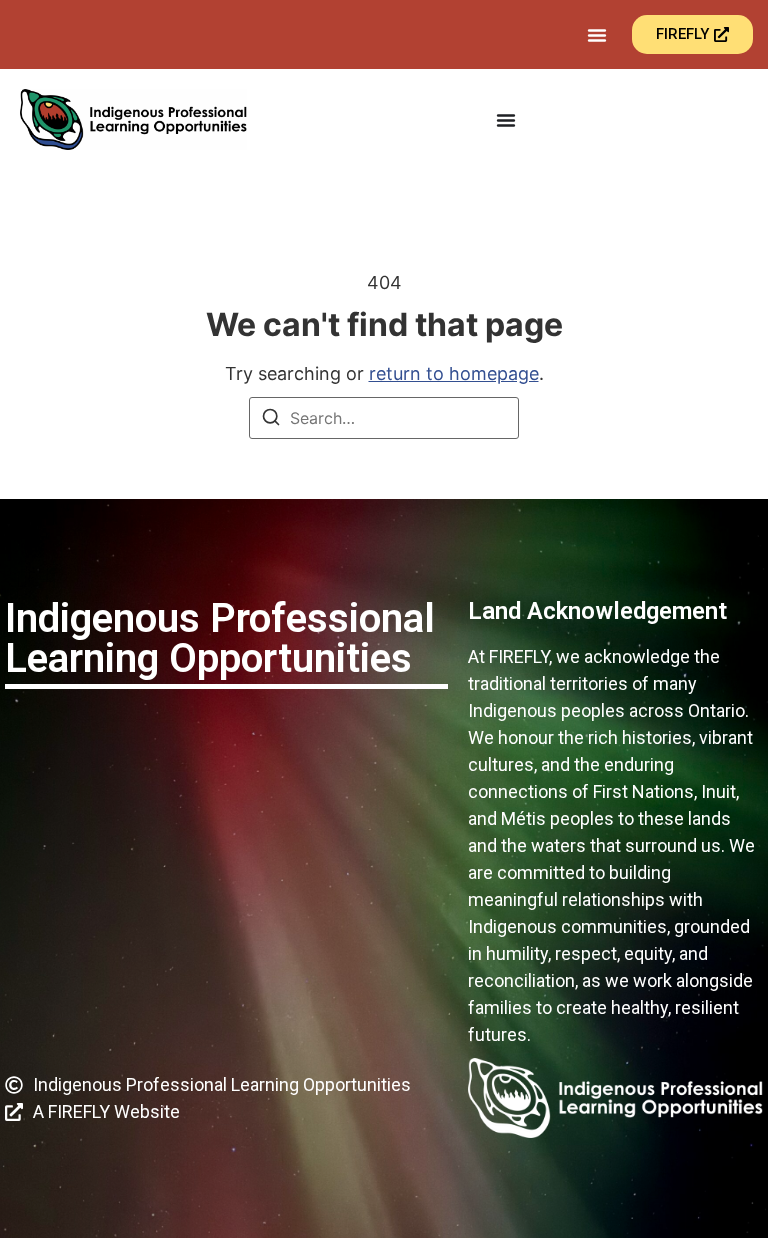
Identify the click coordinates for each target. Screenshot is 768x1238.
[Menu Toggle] (597, 35)
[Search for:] (384, 418)
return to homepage (454, 373)
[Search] (271, 420)
